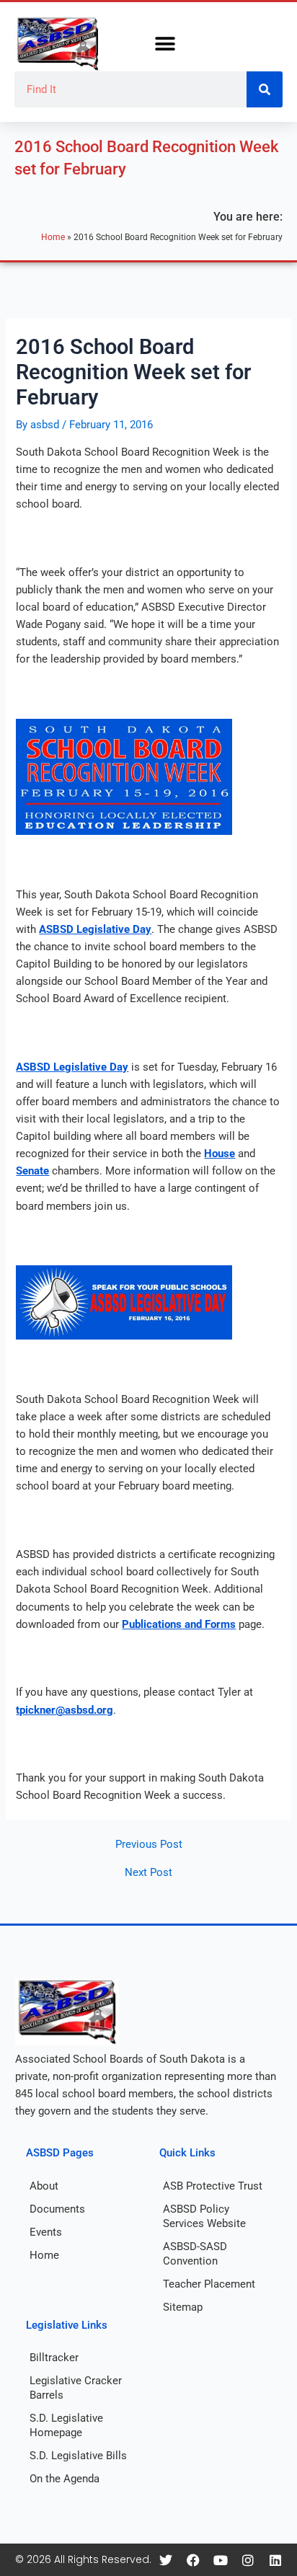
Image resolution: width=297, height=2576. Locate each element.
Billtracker (54, 2358)
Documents (57, 2209)
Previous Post (149, 1845)
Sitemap (183, 2307)
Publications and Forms (179, 1624)
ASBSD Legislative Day (95, 929)
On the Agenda (65, 2479)
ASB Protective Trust (213, 2186)
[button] (165, 44)
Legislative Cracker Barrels (76, 2388)
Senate (32, 1171)
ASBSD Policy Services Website (204, 2216)
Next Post (148, 1873)
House (220, 1154)
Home (53, 237)
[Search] (265, 89)
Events (46, 2232)
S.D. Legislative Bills (78, 2456)
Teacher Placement (209, 2284)
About (44, 2186)
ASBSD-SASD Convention (195, 2254)
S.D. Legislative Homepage (66, 2425)
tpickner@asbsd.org (65, 1710)
